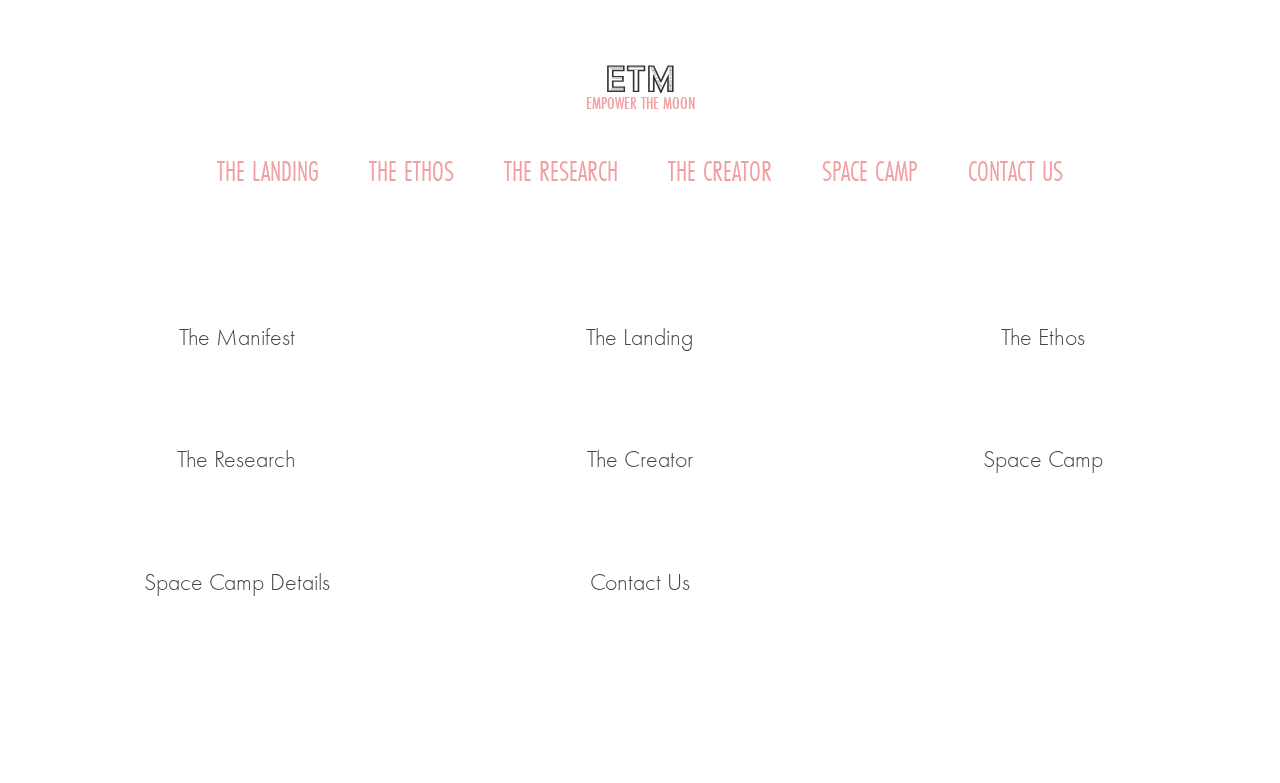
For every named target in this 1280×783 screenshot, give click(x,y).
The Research (561, 171)
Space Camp (870, 171)
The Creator (720, 171)
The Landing (268, 171)
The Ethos (411, 171)
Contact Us (1015, 171)
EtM (640, 78)
